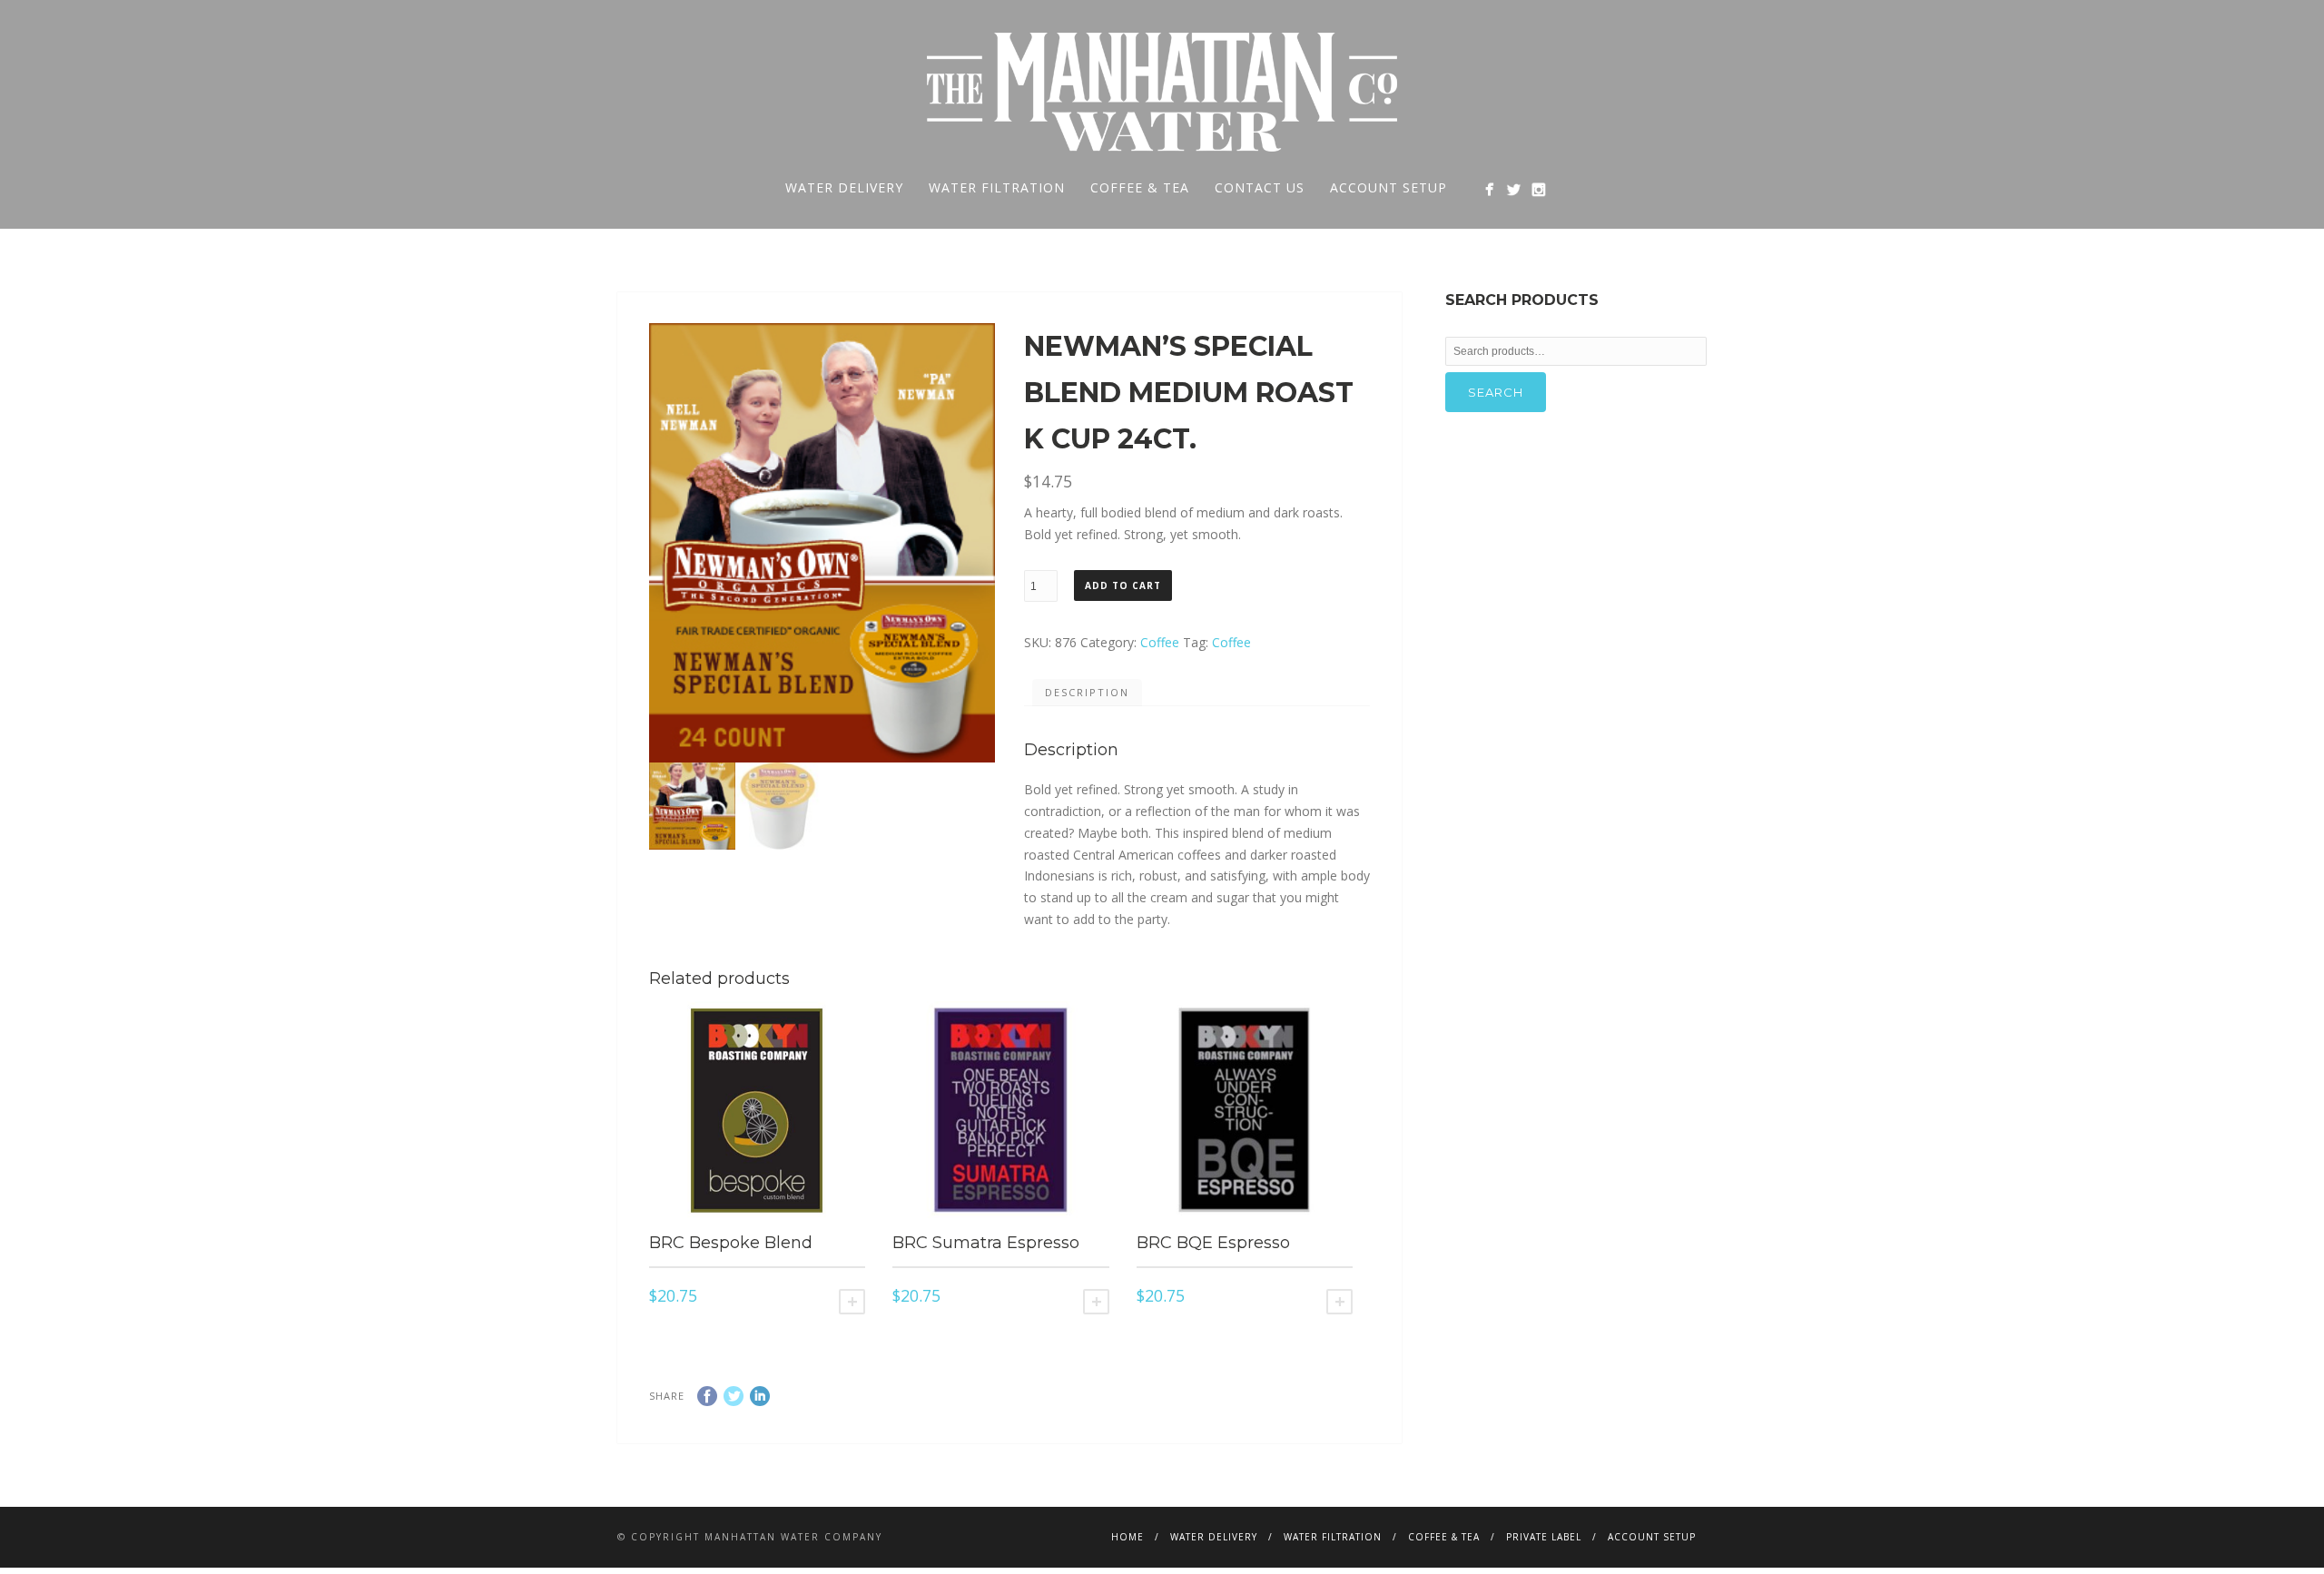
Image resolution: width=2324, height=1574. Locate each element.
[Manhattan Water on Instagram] (1538, 189)
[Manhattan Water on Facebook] (1489, 189)
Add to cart (1123, 585)
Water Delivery (844, 187)
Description (1087, 692)
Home (1128, 1537)
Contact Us (1260, 187)
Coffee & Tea (1140, 187)
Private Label (1544, 1537)
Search (1496, 392)
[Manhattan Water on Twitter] (1514, 189)
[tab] (1087, 693)
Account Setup (1388, 187)
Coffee (1160, 642)
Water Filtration (997, 187)
